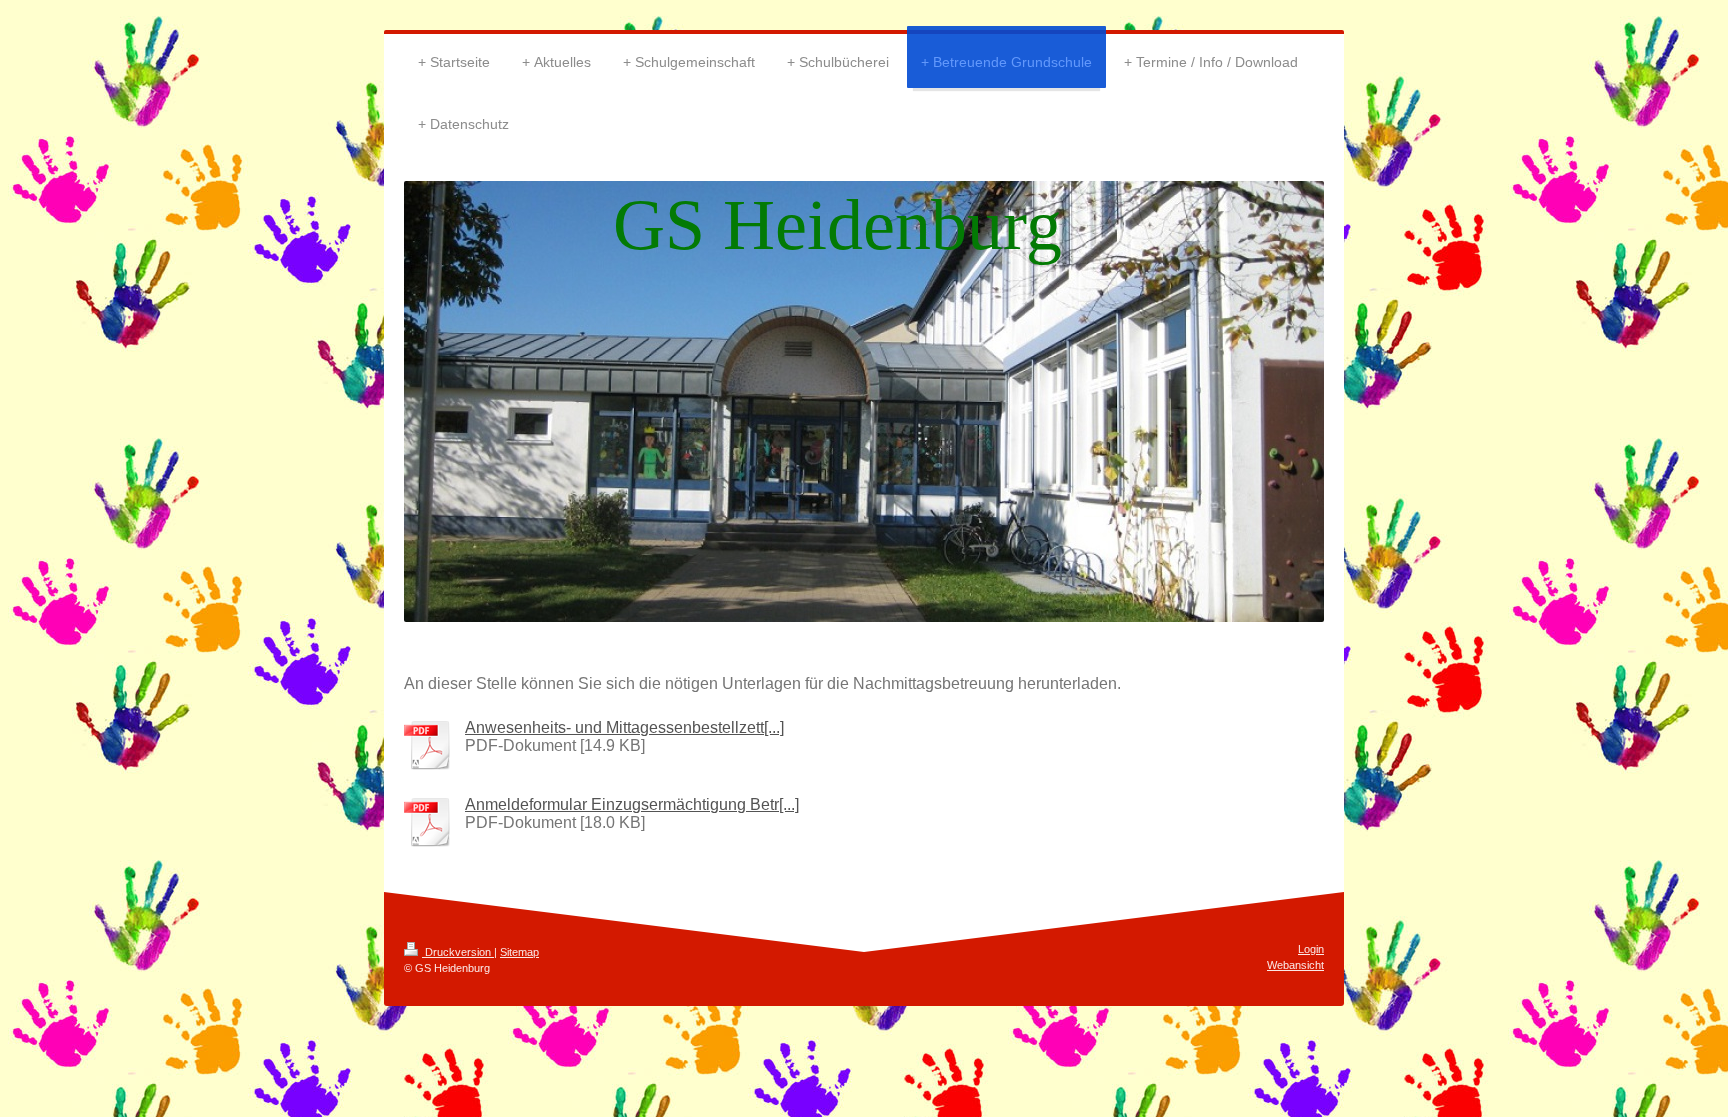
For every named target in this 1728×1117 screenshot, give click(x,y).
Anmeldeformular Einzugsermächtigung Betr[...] (632, 804)
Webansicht (1295, 965)
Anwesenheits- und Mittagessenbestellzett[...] (624, 727)
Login (1311, 949)
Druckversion (458, 952)
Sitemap (519, 952)
